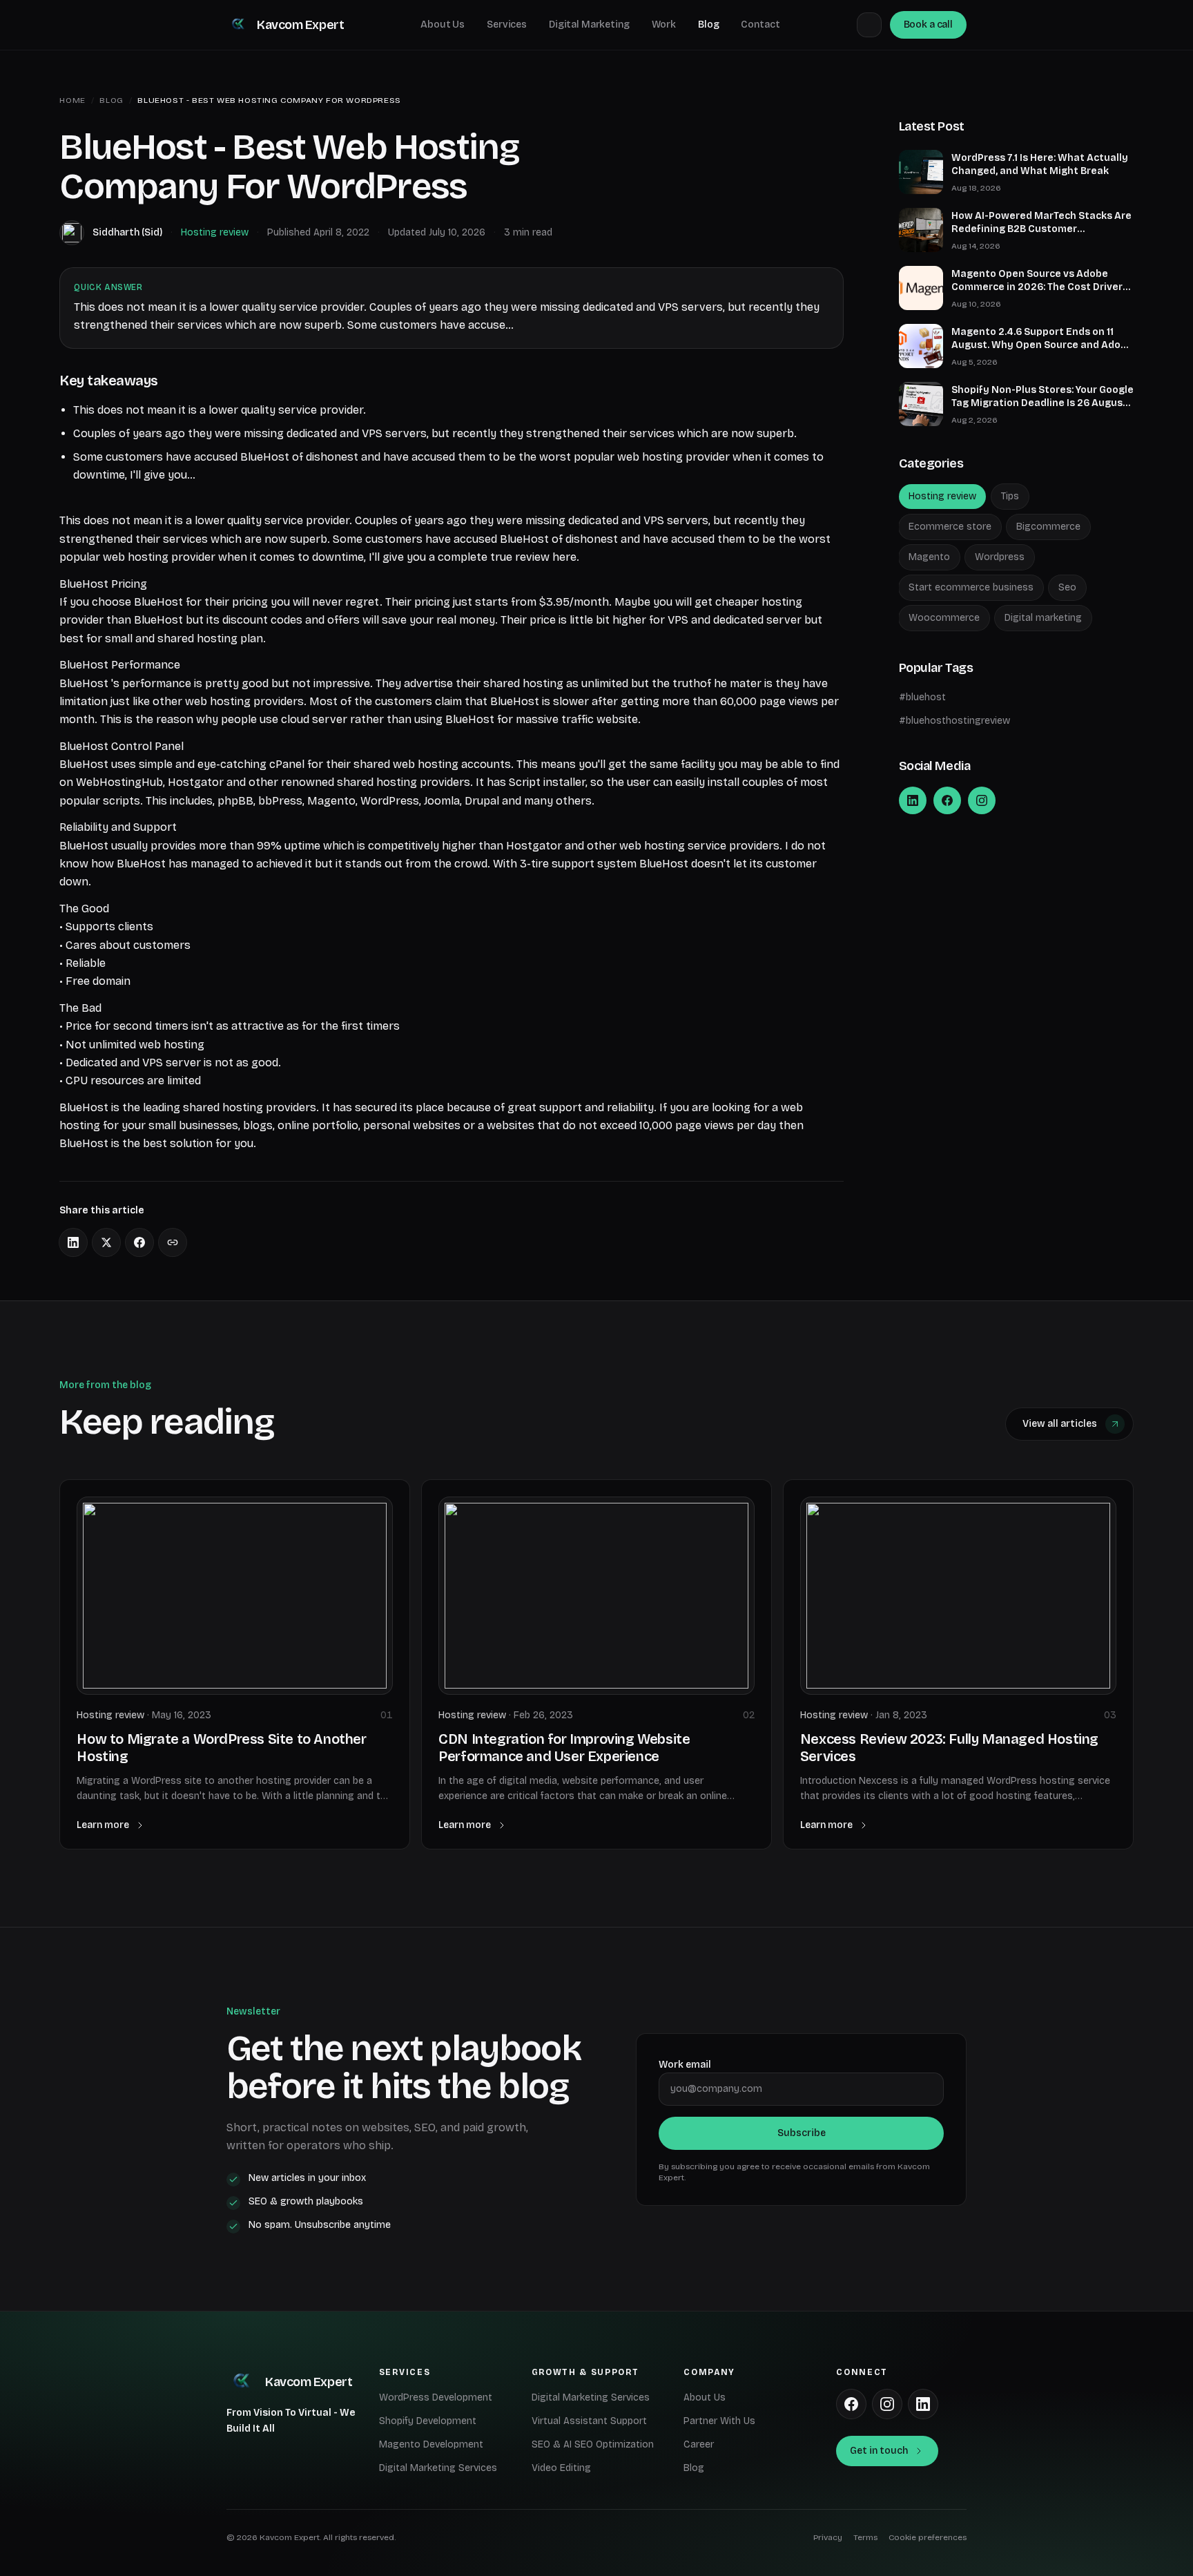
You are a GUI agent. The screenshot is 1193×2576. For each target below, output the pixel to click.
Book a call (928, 25)
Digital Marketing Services (438, 2468)
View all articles (1060, 1424)
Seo (1067, 587)
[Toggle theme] (869, 25)
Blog (708, 25)
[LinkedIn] (913, 800)
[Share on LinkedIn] (73, 1242)
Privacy (828, 2537)
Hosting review (215, 232)
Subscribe (802, 2133)
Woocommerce (944, 618)
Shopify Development (428, 2421)
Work (664, 25)
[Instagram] (982, 800)
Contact (760, 25)
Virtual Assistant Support (589, 2421)
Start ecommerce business (971, 587)
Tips (1010, 496)
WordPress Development (436, 2397)
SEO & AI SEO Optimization (593, 2444)
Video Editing (561, 2468)
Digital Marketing (589, 25)
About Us (443, 25)
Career (699, 2444)
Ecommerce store (950, 527)
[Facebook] (947, 800)
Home (72, 100)
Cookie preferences (928, 2537)
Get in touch (879, 2451)
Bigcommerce (1048, 527)
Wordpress (1000, 557)
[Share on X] (106, 1242)
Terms (865, 2537)
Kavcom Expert (300, 25)
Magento (929, 557)
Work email (685, 2065)
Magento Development (431, 2444)
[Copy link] (173, 1242)
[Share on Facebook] (139, 1242)
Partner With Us (719, 2421)
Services (507, 25)
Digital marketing (1043, 618)
